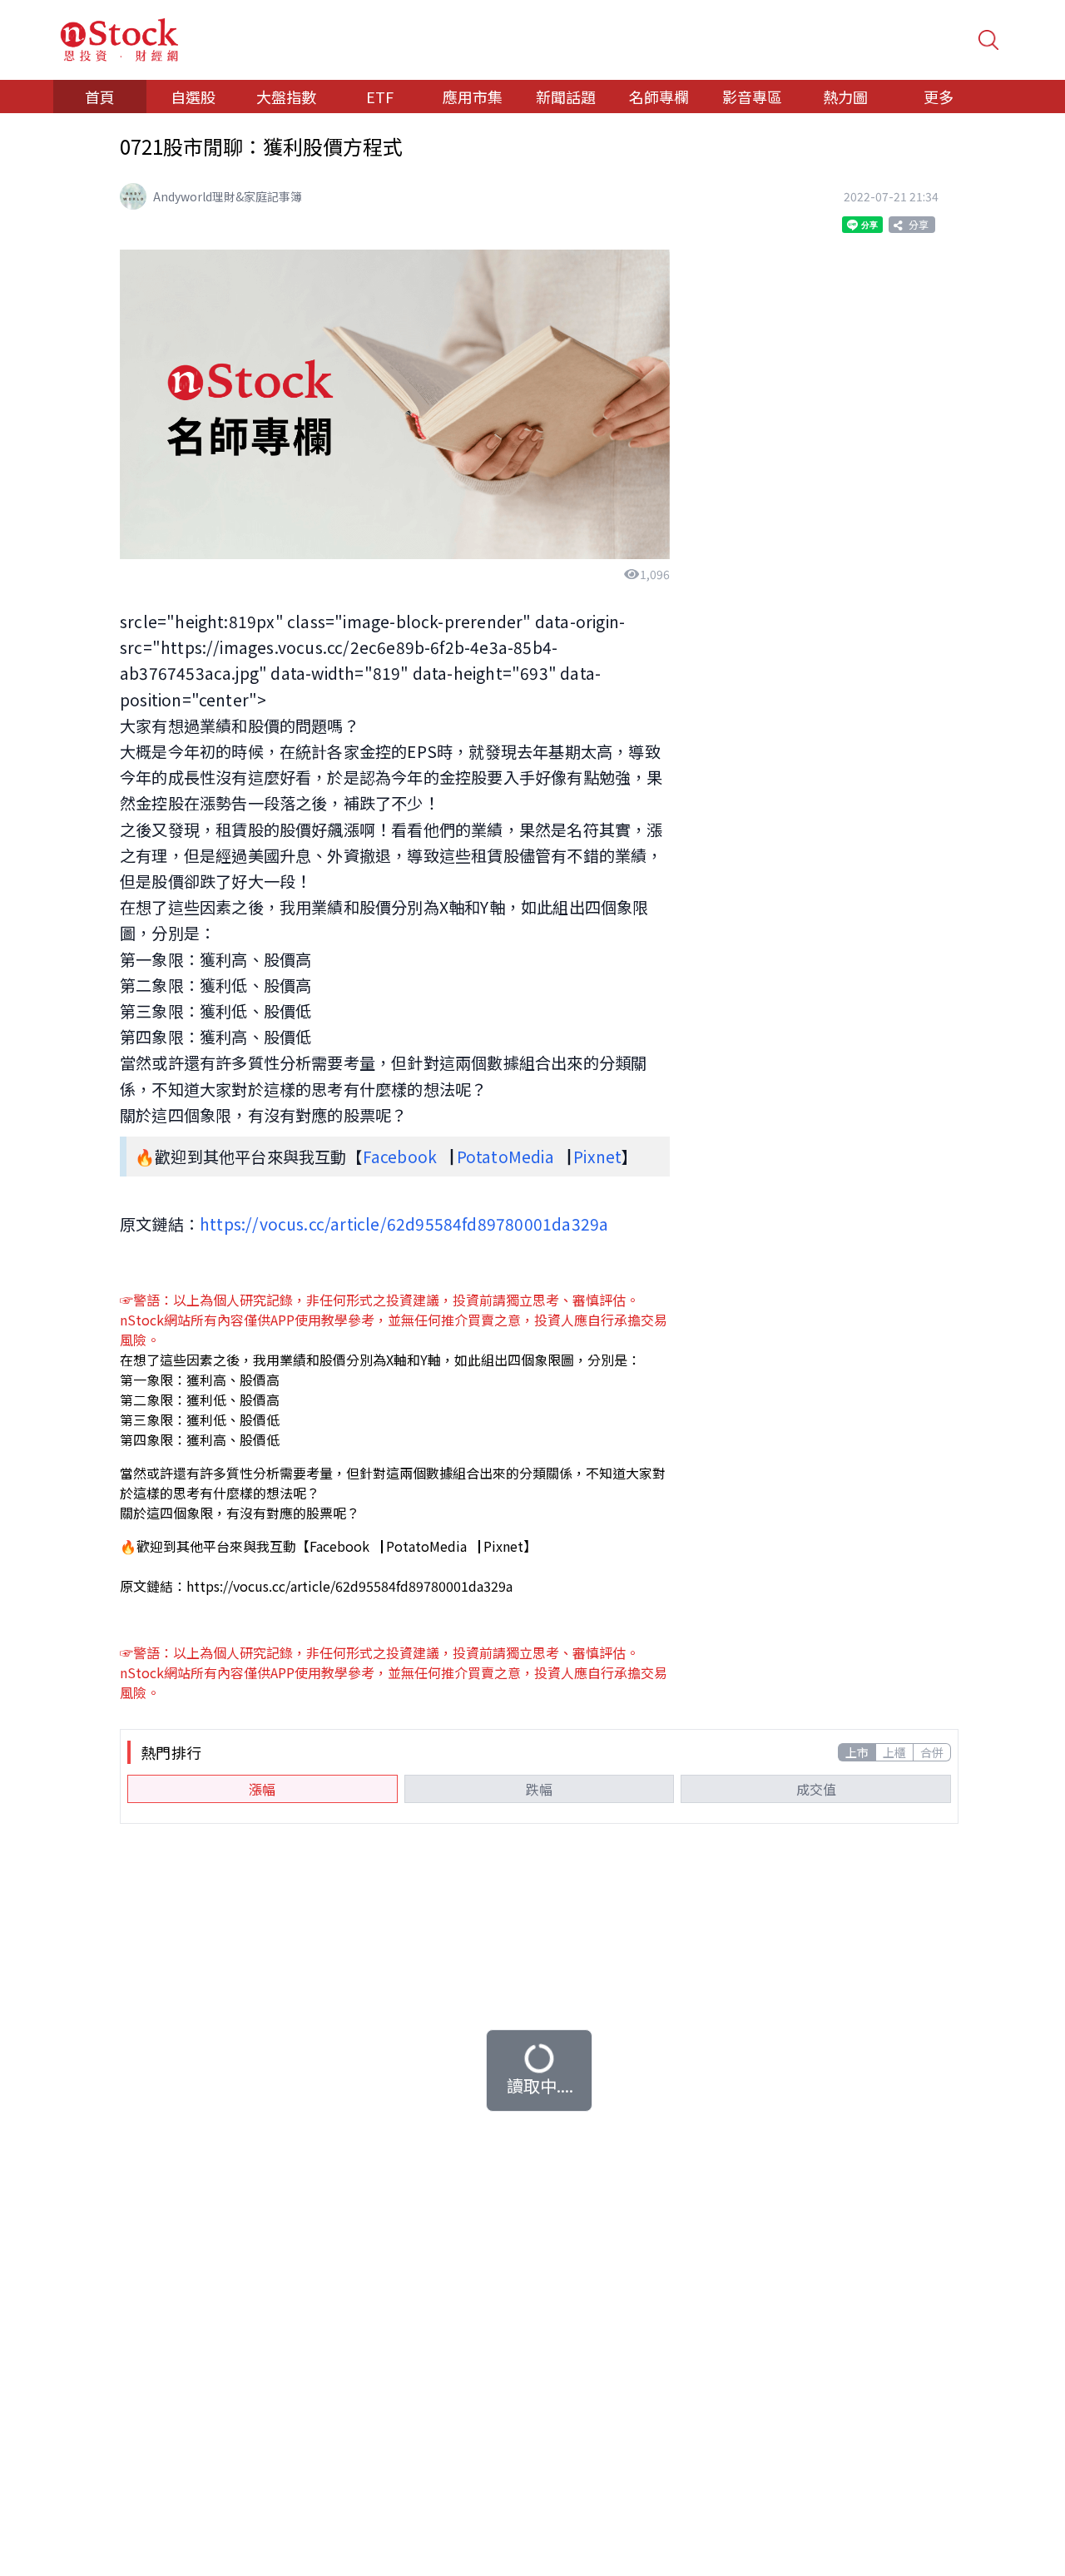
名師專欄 (659, 97)
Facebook (400, 1157)
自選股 (193, 97)
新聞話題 (566, 97)
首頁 (100, 97)
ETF (380, 97)
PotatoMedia (505, 1157)
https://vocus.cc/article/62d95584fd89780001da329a (404, 1224)
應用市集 (473, 97)
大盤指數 (286, 97)
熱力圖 (845, 97)
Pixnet (597, 1157)
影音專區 (752, 97)
